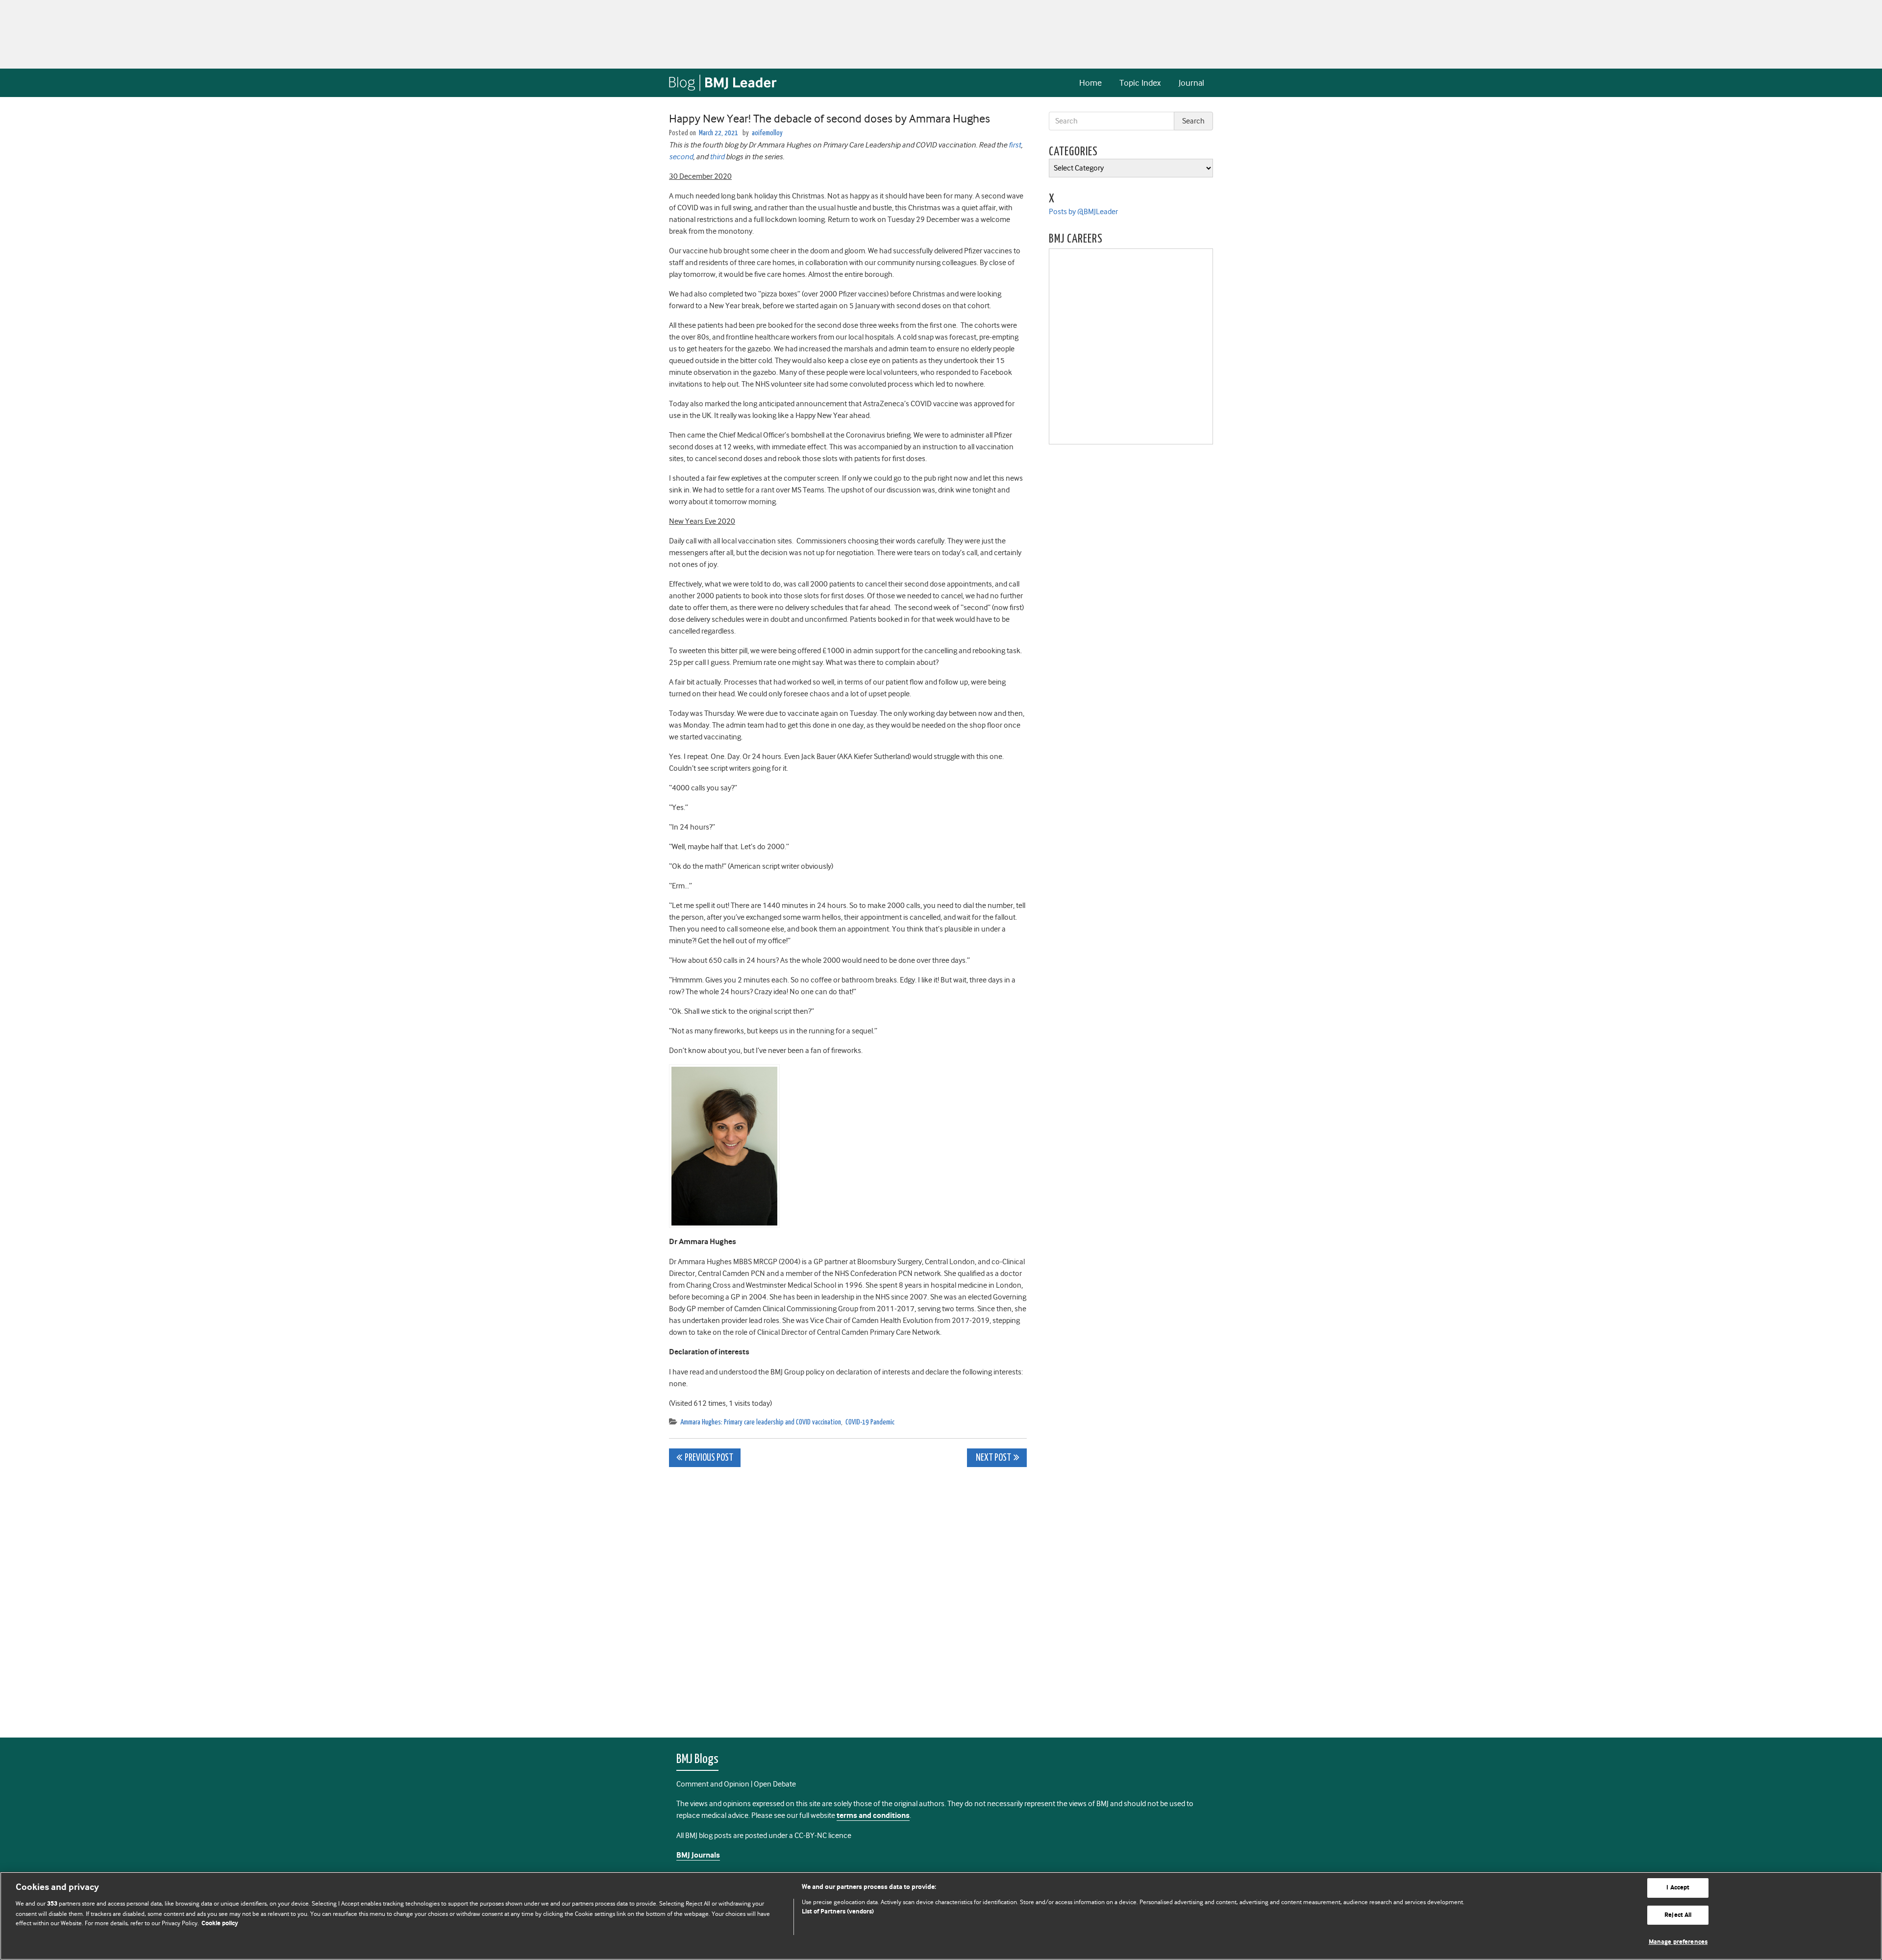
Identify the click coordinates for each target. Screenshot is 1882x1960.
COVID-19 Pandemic (870, 1422)
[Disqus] (848, 1597)
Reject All (1678, 1915)
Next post (993, 1458)
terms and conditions (873, 1816)
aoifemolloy (767, 133)
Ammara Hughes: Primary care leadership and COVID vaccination (761, 1422)
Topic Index (1140, 83)
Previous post (709, 1458)
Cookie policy (220, 1923)
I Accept (1678, 1888)
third (717, 157)
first (1015, 145)
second (681, 157)
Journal (1191, 83)
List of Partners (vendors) (838, 1912)
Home (1090, 83)
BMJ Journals (698, 1855)
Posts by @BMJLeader (1083, 212)
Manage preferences (1678, 1942)
